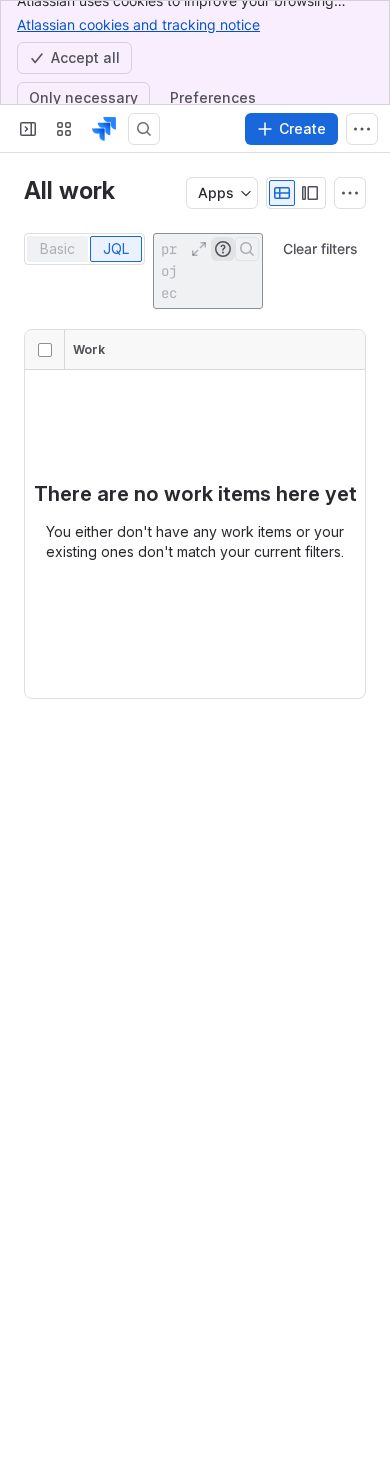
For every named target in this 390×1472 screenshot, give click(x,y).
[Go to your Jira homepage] (104, 129)
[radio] (282, 193)
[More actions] (350, 193)
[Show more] (362, 129)
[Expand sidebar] (28, 129)
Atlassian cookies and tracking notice (138, 24)
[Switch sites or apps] (64, 129)
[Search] (144, 129)
